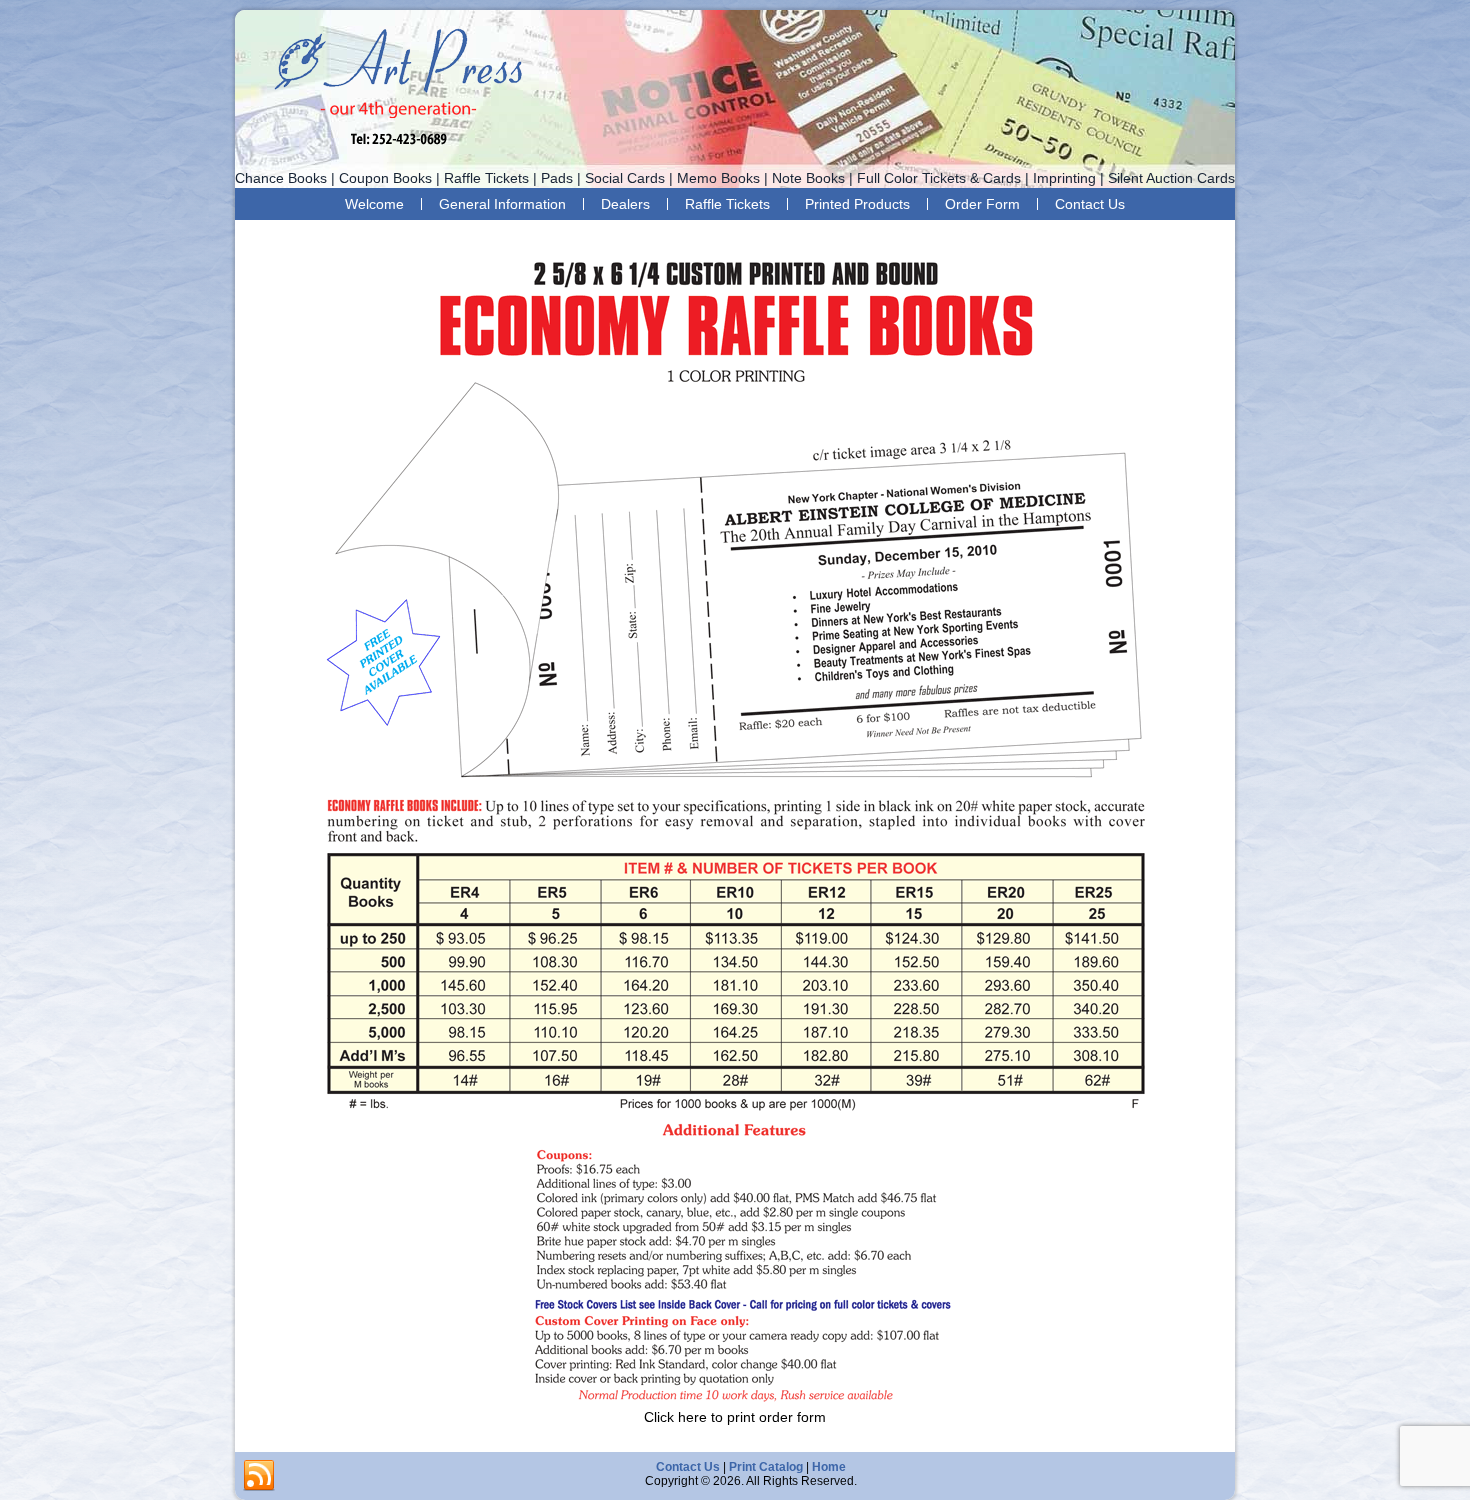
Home (829, 1467)
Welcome (374, 204)
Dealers (625, 204)
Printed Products (857, 204)
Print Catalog (766, 1467)
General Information (502, 204)
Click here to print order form (735, 1417)
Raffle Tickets (727, 204)
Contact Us (1090, 204)
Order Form (982, 204)
